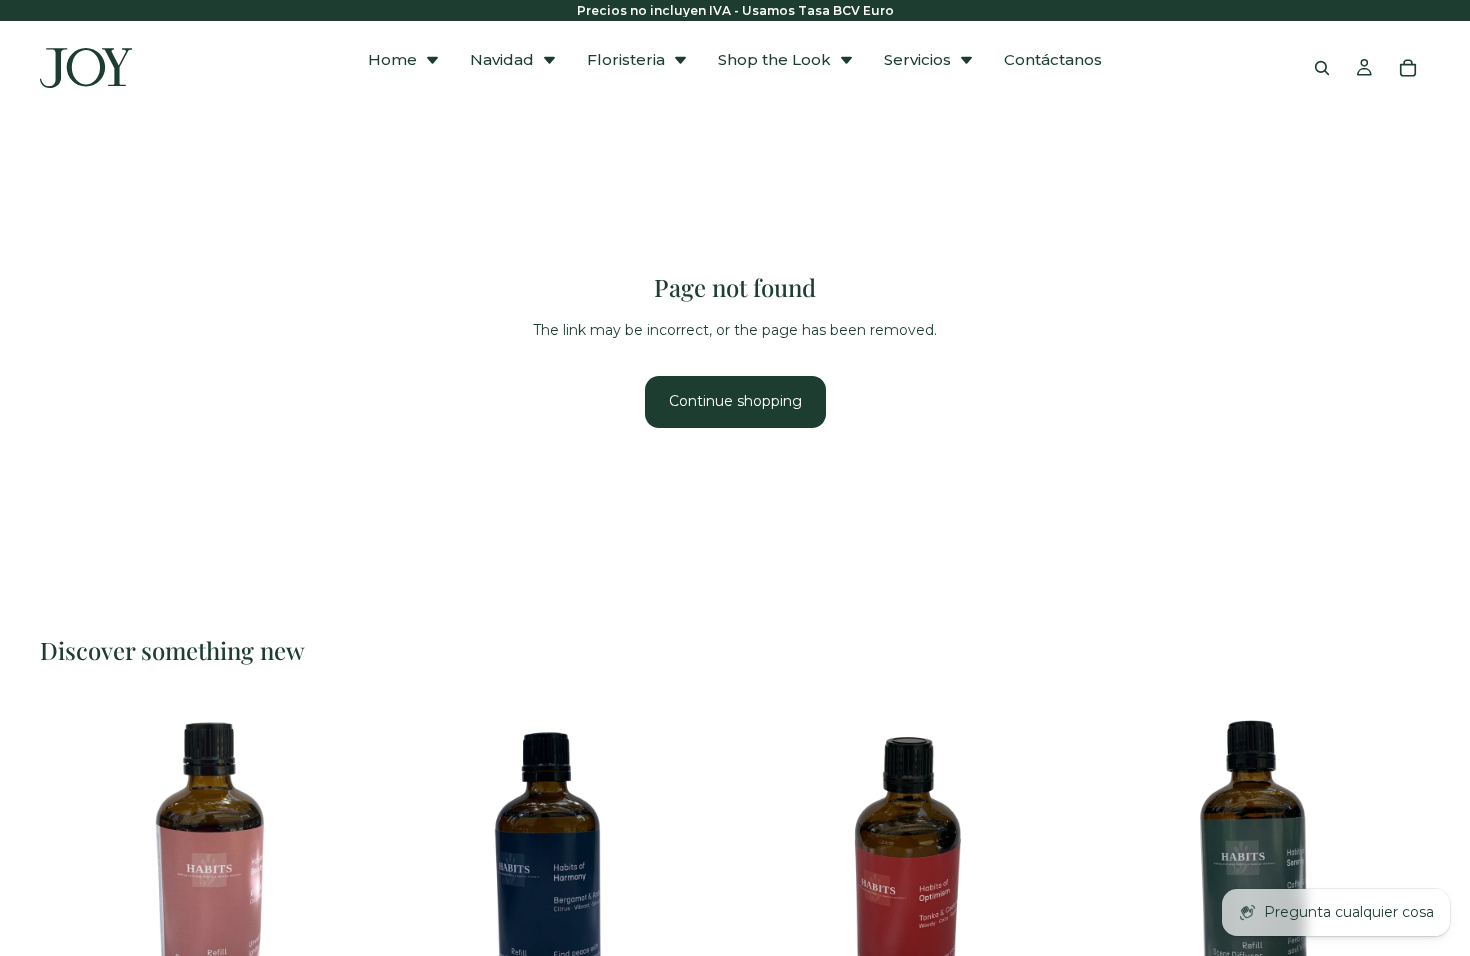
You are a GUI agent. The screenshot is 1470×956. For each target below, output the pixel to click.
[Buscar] (1322, 68)
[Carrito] (1408, 68)
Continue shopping (735, 401)
